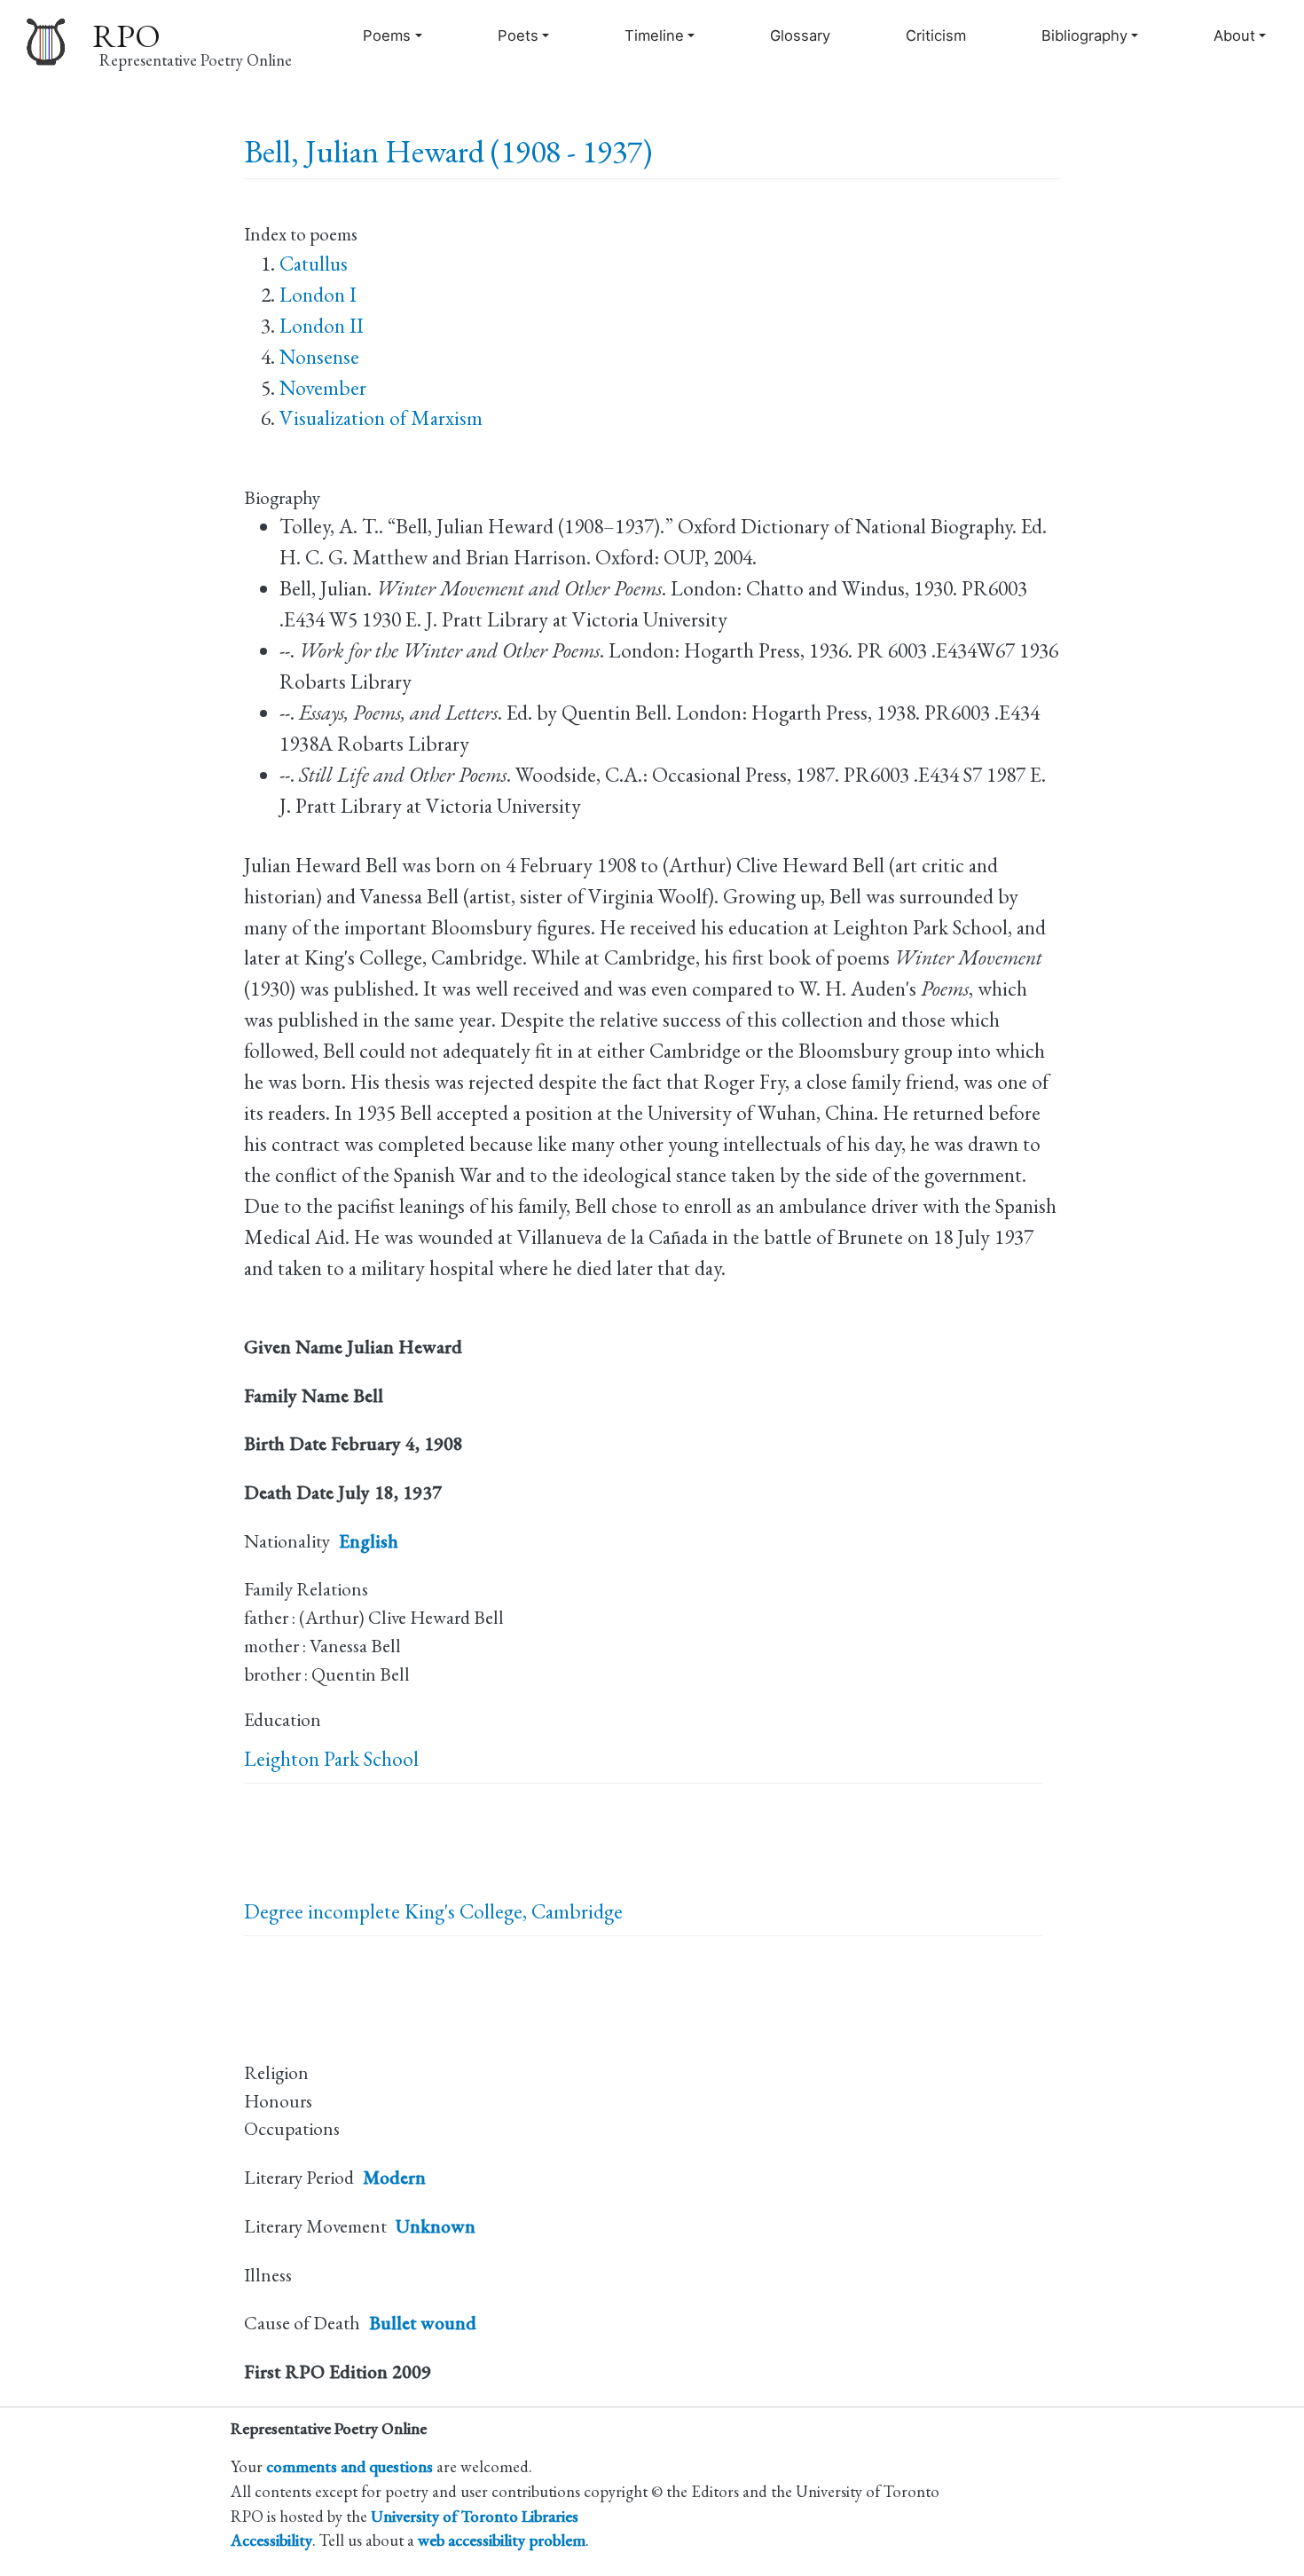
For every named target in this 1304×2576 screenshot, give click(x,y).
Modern (394, 2177)
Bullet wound (423, 2323)
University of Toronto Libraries (475, 2516)
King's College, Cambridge (514, 1911)
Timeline (654, 35)
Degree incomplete (322, 1911)
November (323, 388)
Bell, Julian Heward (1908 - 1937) (448, 151)
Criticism (936, 35)
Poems (387, 35)
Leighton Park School (331, 1759)
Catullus (314, 264)
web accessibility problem (502, 2540)
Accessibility (271, 2540)
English (369, 1541)
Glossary (800, 35)
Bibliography (1084, 35)
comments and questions (350, 2466)
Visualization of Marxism (381, 418)
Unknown (436, 2226)
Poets (518, 35)
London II (322, 326)
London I (318, 295)
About (1234, 35)
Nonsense (319, 357)
